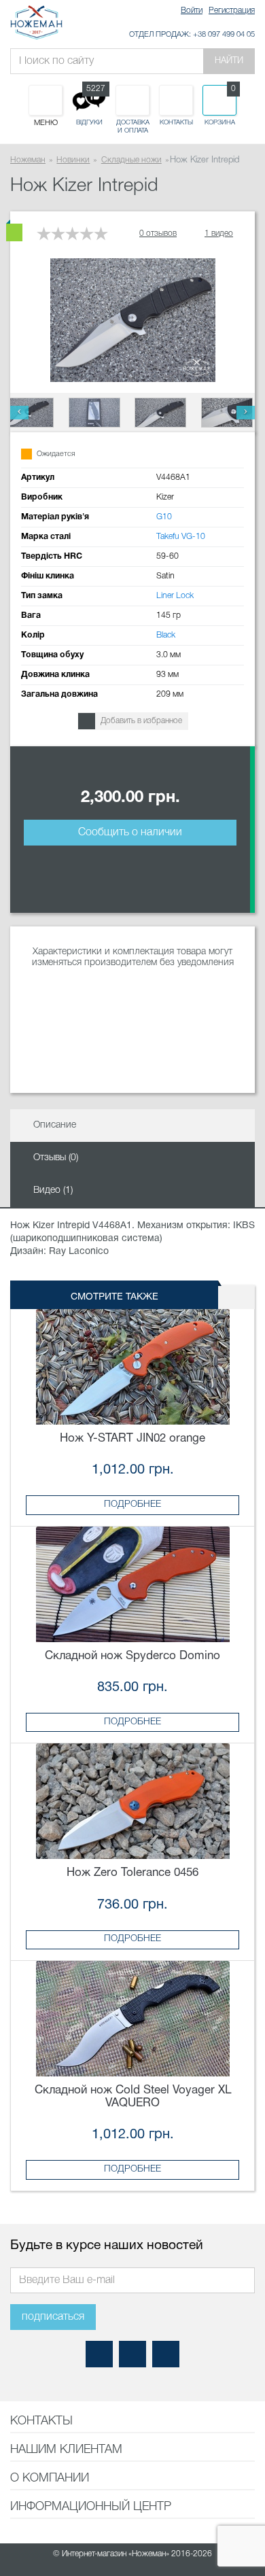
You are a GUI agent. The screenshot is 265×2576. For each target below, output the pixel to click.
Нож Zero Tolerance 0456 (132, 1873)
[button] (19, 413)
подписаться (53, 2317)
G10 (164, 517)
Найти (229, 61)
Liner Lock (175, 596)
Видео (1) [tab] (53, 1190)
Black (166, 635)
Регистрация (232, 11)
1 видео (219, 233)
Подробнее (132, 1504)
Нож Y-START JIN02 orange (132, 1439)
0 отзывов (158, 233)
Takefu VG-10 (181, 537)
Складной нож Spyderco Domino (132, 1656)
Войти (192, 11)
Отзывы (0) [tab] (56, 1158)
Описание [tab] (55, 1125)
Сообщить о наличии (130, 833)
